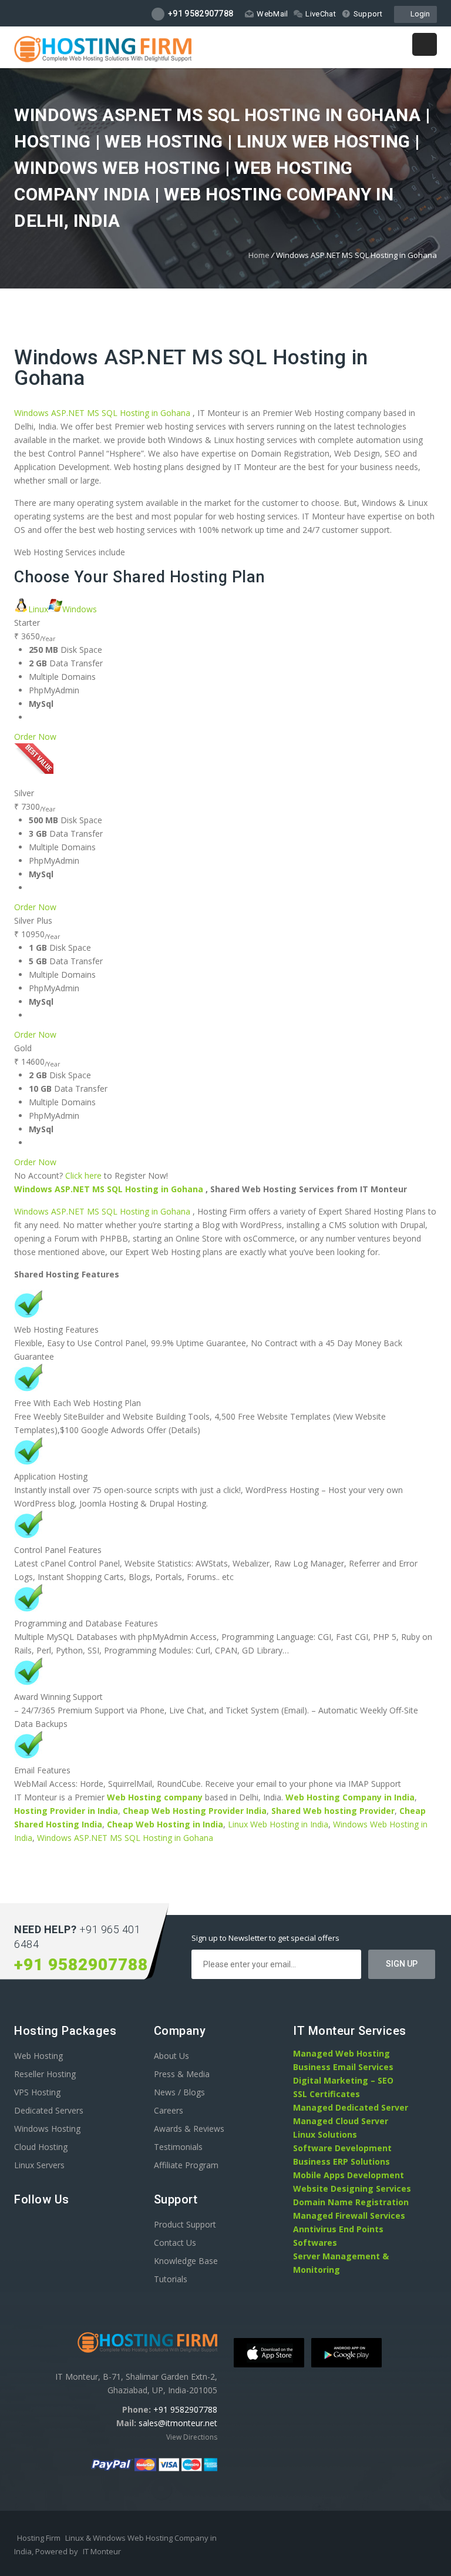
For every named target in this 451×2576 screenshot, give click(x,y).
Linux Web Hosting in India (278, 1824)
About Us (171, 2056)
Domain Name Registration (351, 2202)
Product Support (185, 2224)
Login (418, 14)
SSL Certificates (327, 2094)
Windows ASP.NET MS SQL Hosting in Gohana (191, 368)
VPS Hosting (37, 2092)
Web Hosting (38, 2056)
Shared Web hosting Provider (333, 1811)
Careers (169, 2110)
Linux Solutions (325, 2134)
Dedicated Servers (49, 2110)
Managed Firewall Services (349, 2216)
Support (368, 14)
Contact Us (175, 2243)
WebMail (272, 14)
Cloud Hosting (41, 2147)
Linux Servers (39, 2165)
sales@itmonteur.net (178, 2423)
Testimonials (178, 2147)
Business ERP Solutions (341, 2161)
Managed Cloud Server (341, 2121)
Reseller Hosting (45, 2074)
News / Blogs (179, 2092)
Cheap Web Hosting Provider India (195, 1811)
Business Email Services (343, 2067)
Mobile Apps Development (349, 2175)
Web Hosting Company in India (350, 1797)
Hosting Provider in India (66, 1811)
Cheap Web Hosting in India (165, 1824)
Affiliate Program (186, 2165)
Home (259, 255)
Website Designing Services (352, 2188)
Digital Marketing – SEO (343, 2080)
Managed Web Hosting (341, 2053)
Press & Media (182, 2074)
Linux (38, 609)
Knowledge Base (186, 2261)
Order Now (35, 737)
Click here (83, 1175)
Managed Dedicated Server (351, 2107)
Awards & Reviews (189, 2129)
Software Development (342, 2148)
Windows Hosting (47, 2129)
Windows (80, 609)
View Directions (192, 2437)
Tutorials (171, 2279)
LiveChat (320, 14)
